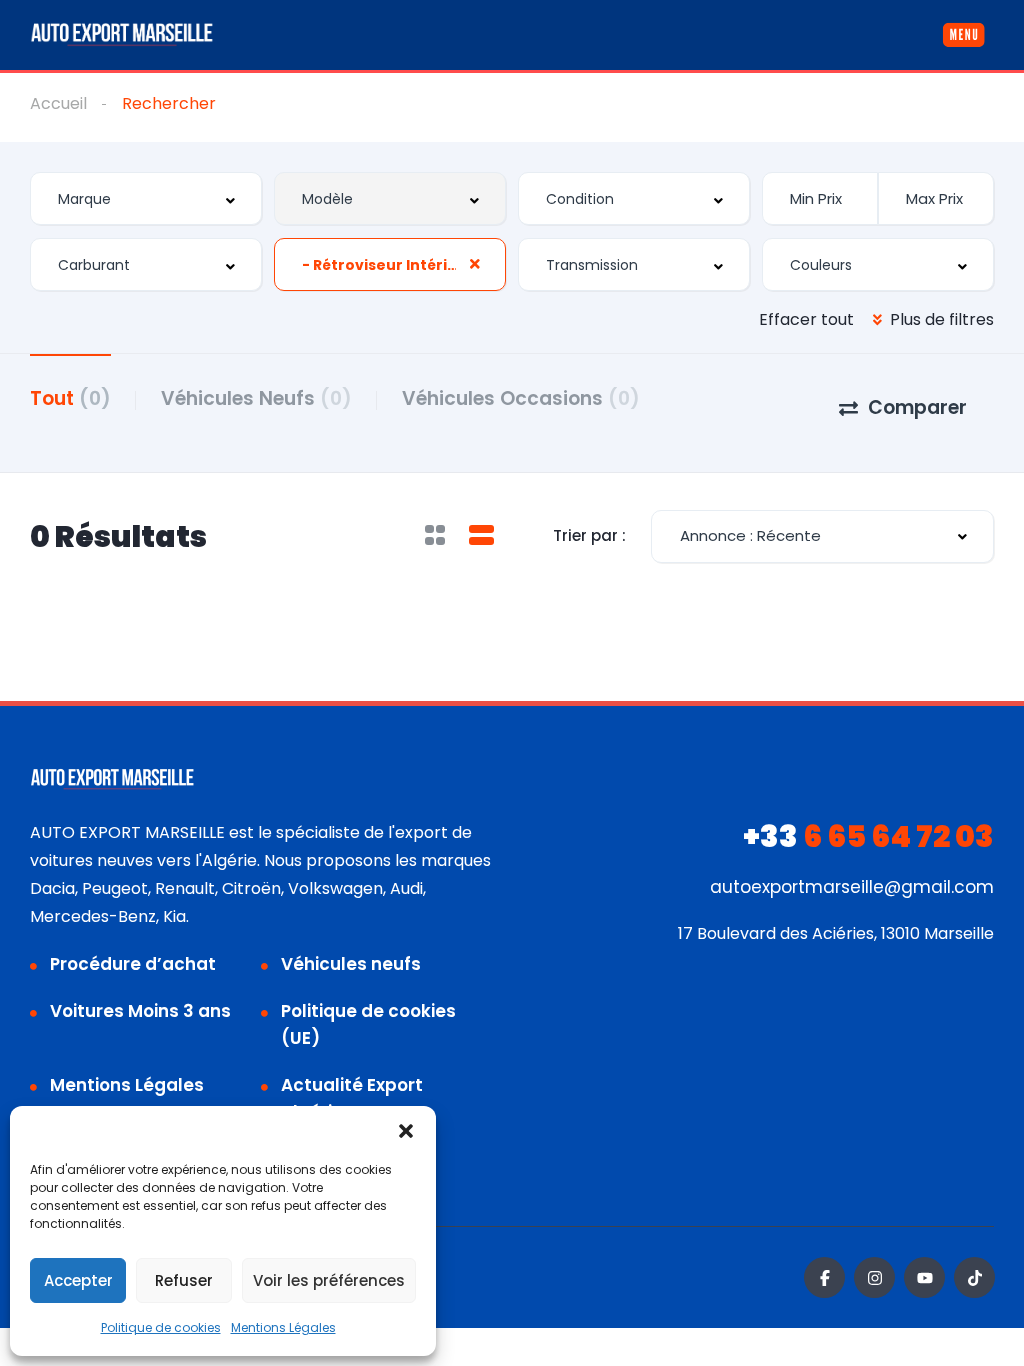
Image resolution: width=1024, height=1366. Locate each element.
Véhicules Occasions (521, 398)
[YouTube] (924, 1277)
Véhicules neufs (351, 964)
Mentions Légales (283, 1327)
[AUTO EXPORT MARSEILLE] (122, 35)
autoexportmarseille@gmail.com (852, 887)
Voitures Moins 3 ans (140, 1011)
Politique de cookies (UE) (368, 1024)
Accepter (78, 1280)
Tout (70, 398)
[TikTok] (974, 1277)
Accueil (58, 103)
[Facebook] (824, 1277)
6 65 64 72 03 (868, 836)
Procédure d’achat (133, 964)
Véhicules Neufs (256, 398)
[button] (406, 1131)
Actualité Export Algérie (352, 1098)
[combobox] (146, 198)
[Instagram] (874, 1277)
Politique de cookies (161, 1327)
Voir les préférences (329, 1280)
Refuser (184, 1280)
